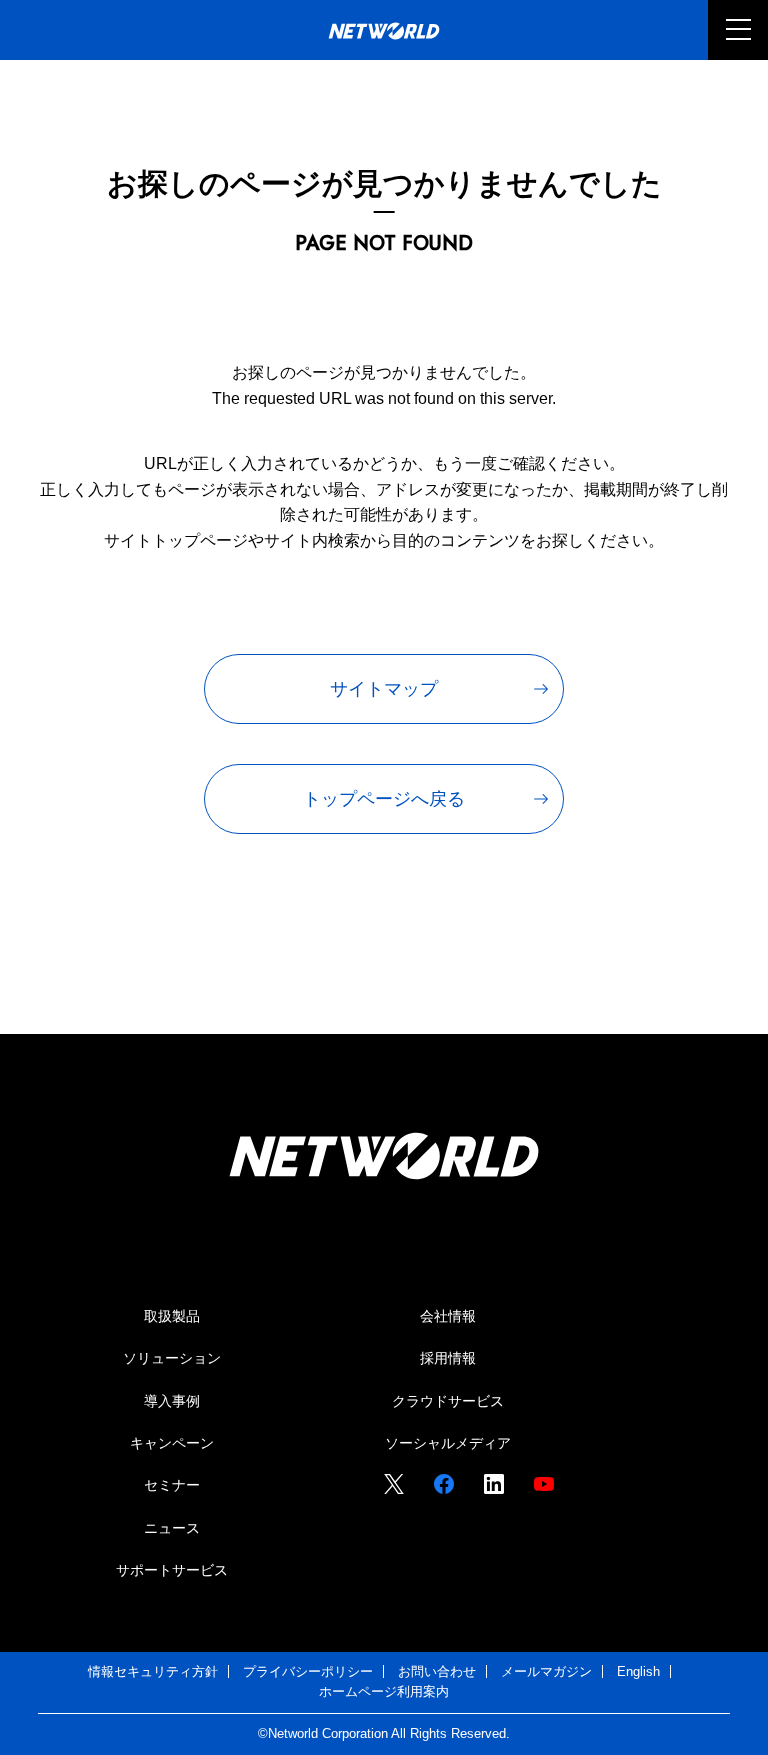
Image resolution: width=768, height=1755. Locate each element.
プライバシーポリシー (308, 1671)
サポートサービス (172, 1570)
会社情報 (448, 1316)
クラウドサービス (448, 1401)
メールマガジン (546, 1671)
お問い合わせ (437, 1671)
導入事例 (172, 1401)
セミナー (172, 1485)
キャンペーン (172, 1443)
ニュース (172, 1528)
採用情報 (448, 1358)
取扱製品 (172, 1316)
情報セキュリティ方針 (153, 1671)
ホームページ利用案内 (384, 1691)
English (638, 1671)
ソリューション (172, 1358)
